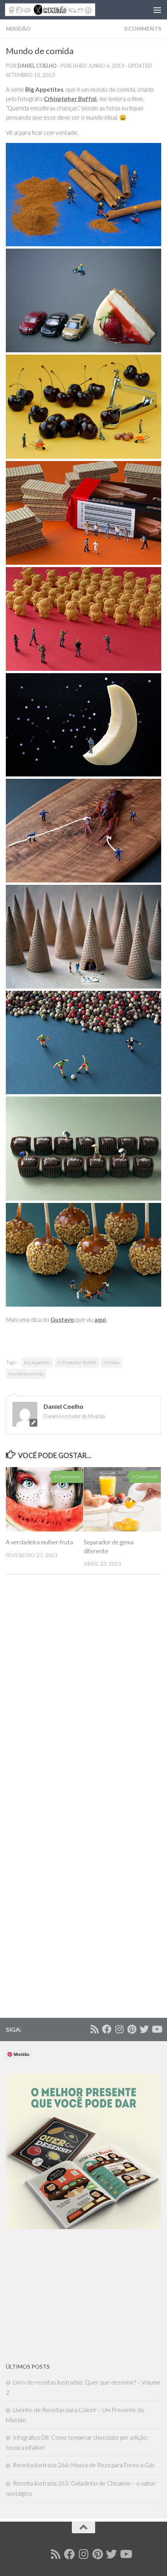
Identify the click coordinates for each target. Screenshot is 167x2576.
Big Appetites (37, 1362)
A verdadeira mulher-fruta (39, 1542)
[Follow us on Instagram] (119, 2029)
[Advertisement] (64, 2296)
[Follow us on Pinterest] (132, 2029)
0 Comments (143, 29)
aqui (100, 1319)
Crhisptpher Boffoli (77, 1362)
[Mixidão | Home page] (65, 10)
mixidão (111, 1362)
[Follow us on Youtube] (157, 2029)
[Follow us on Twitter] (144, 2029)
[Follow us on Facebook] (107, 2029)
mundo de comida (26, 1374)
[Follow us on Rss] (94, 2029)
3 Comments (145, 1477)
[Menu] (157, 10)
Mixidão (18, 29)
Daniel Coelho (37, 66)
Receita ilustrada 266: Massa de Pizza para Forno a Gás (84, 2465)
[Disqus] (83, 1697)
